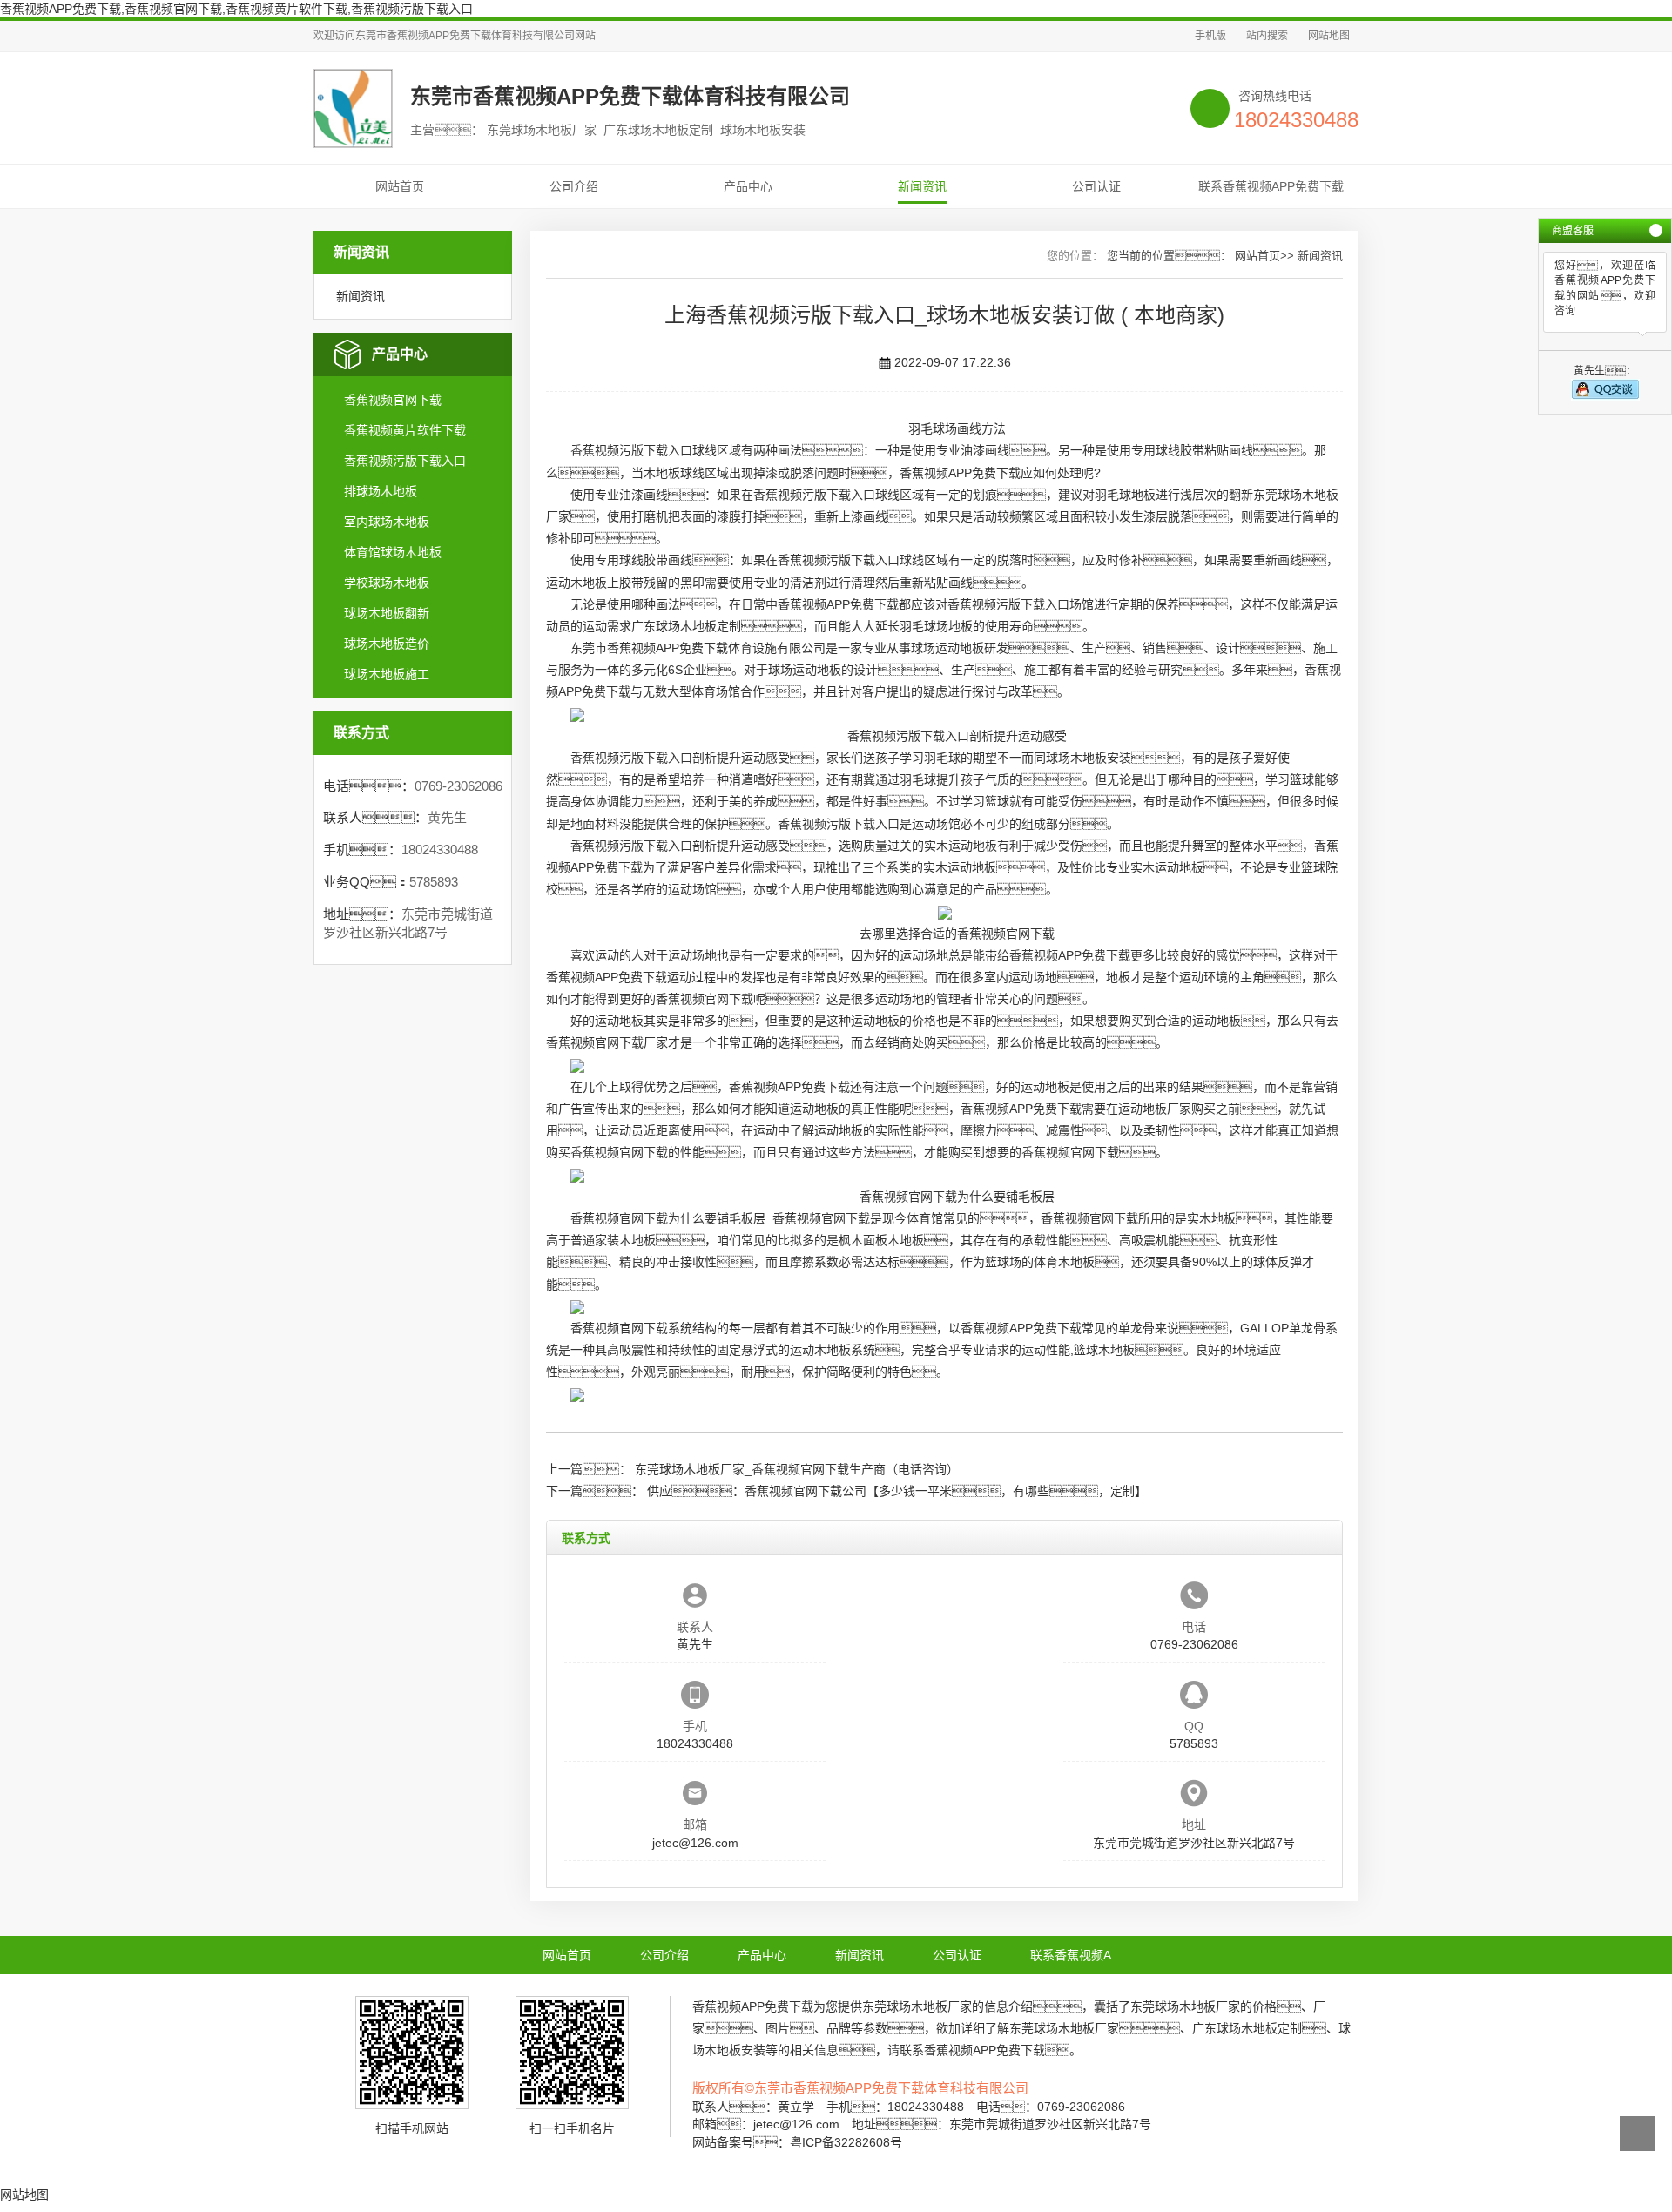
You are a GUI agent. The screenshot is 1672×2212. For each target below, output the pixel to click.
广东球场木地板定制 (686, 626)
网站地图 (1329, 36)
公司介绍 (574, 186)
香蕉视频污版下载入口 (405, 461)
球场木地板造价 (387, 644)
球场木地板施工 (387, 674)
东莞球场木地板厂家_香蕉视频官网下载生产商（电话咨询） (797, 1469)
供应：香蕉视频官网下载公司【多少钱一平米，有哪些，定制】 (897, 1491)
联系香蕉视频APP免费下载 (1271, 186)
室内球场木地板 (387, 522)
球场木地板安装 (1089, 758)
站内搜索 (1267, 36)
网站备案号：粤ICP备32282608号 (797, 2142)
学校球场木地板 (387, 583)
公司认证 (1096, 186)
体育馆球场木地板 (393, 552)
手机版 (1210, 36)
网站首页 (400, 186)
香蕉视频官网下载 (393, 400)
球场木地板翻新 (387, 613)
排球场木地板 (381, 491)
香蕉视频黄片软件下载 (405, 430)
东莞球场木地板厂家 (917, 2006)
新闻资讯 (922, 186)
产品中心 (748, 186)
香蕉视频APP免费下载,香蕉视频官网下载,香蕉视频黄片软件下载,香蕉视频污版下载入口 (236, 9)
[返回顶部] (1637, 2134)
